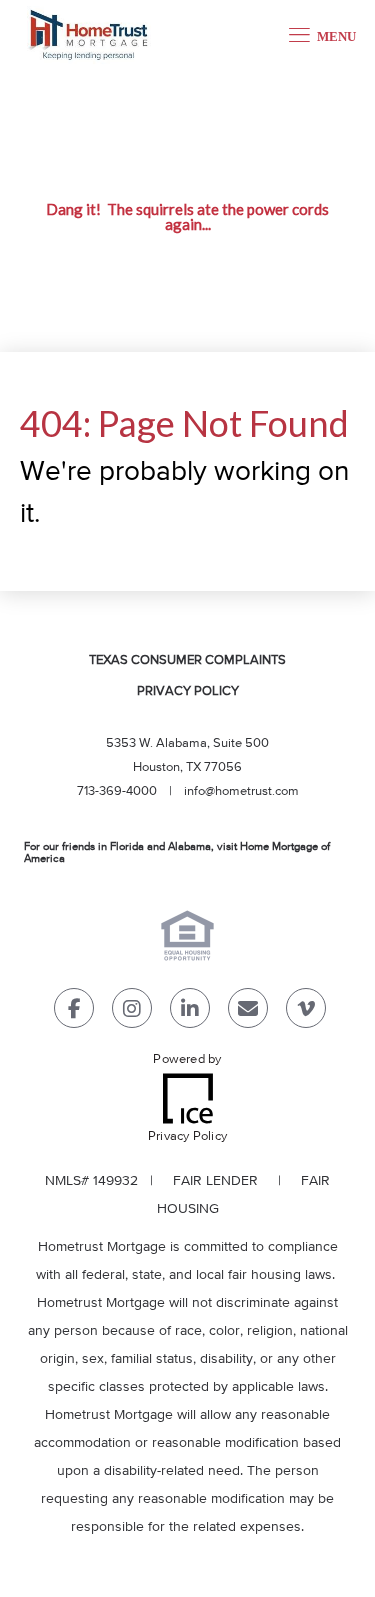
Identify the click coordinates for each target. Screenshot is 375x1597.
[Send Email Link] (248, 1012)
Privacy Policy (188, 691)
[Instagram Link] (132, 1012)
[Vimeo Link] (306, 1012)
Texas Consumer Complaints (187, 660)
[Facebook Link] (74, 1012)
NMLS (63, 1181)
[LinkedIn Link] (190, 1012)
